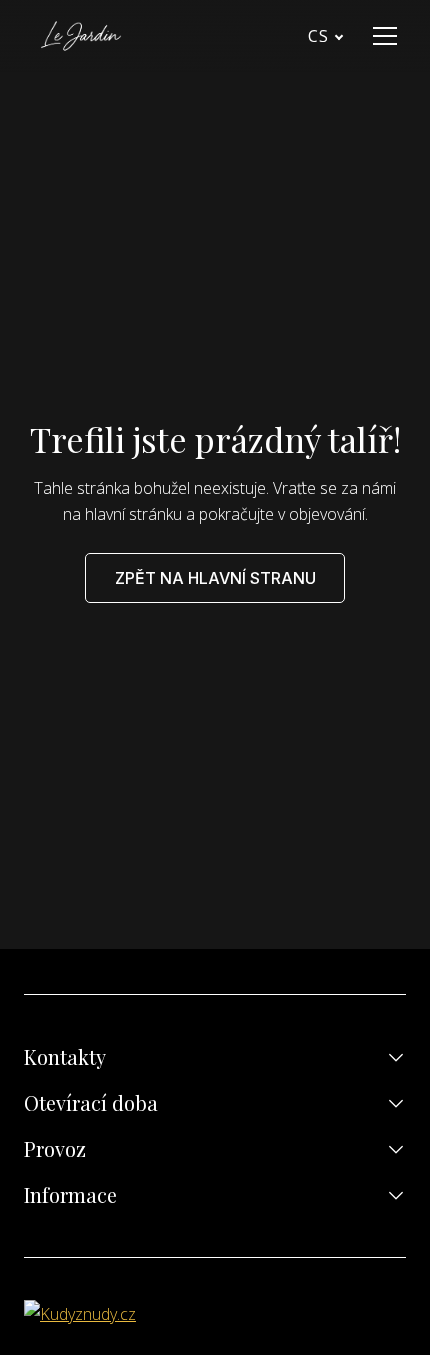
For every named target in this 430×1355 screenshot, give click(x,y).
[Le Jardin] (81, 36)
